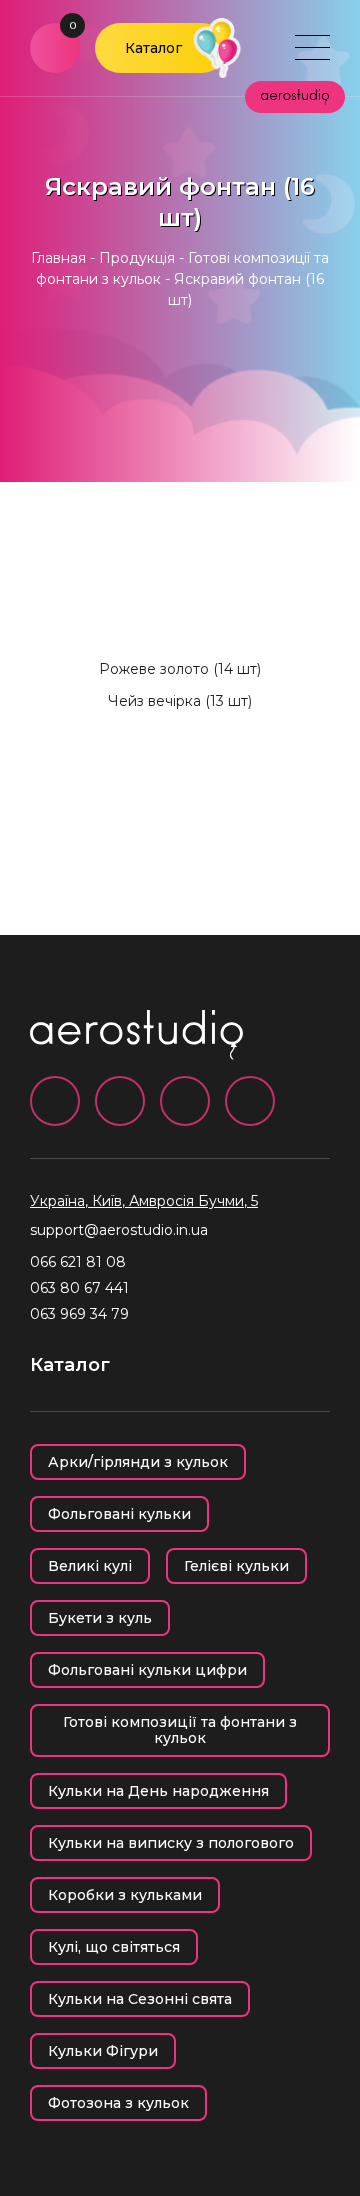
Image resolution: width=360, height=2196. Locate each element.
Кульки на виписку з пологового (171, 1843)
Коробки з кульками (125, 1895)
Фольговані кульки (119, 1514)
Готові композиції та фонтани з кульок (180, 1730)
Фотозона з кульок (118, 2103)
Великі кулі (90, 1566)
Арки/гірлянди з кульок (138, 1462)
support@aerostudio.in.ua (119, 1230)
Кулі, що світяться (114, 1947)
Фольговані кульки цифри (147, 1670)
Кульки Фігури (103, 2051)
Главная (58, 258)
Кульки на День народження (158, 1791)
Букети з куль (100, 1618)
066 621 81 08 (78, 1262)
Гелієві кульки (236, 1566)
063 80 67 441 (79, 1288)
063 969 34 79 (79, 1314)
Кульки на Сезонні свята (140, 1999)
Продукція (137, 258)
